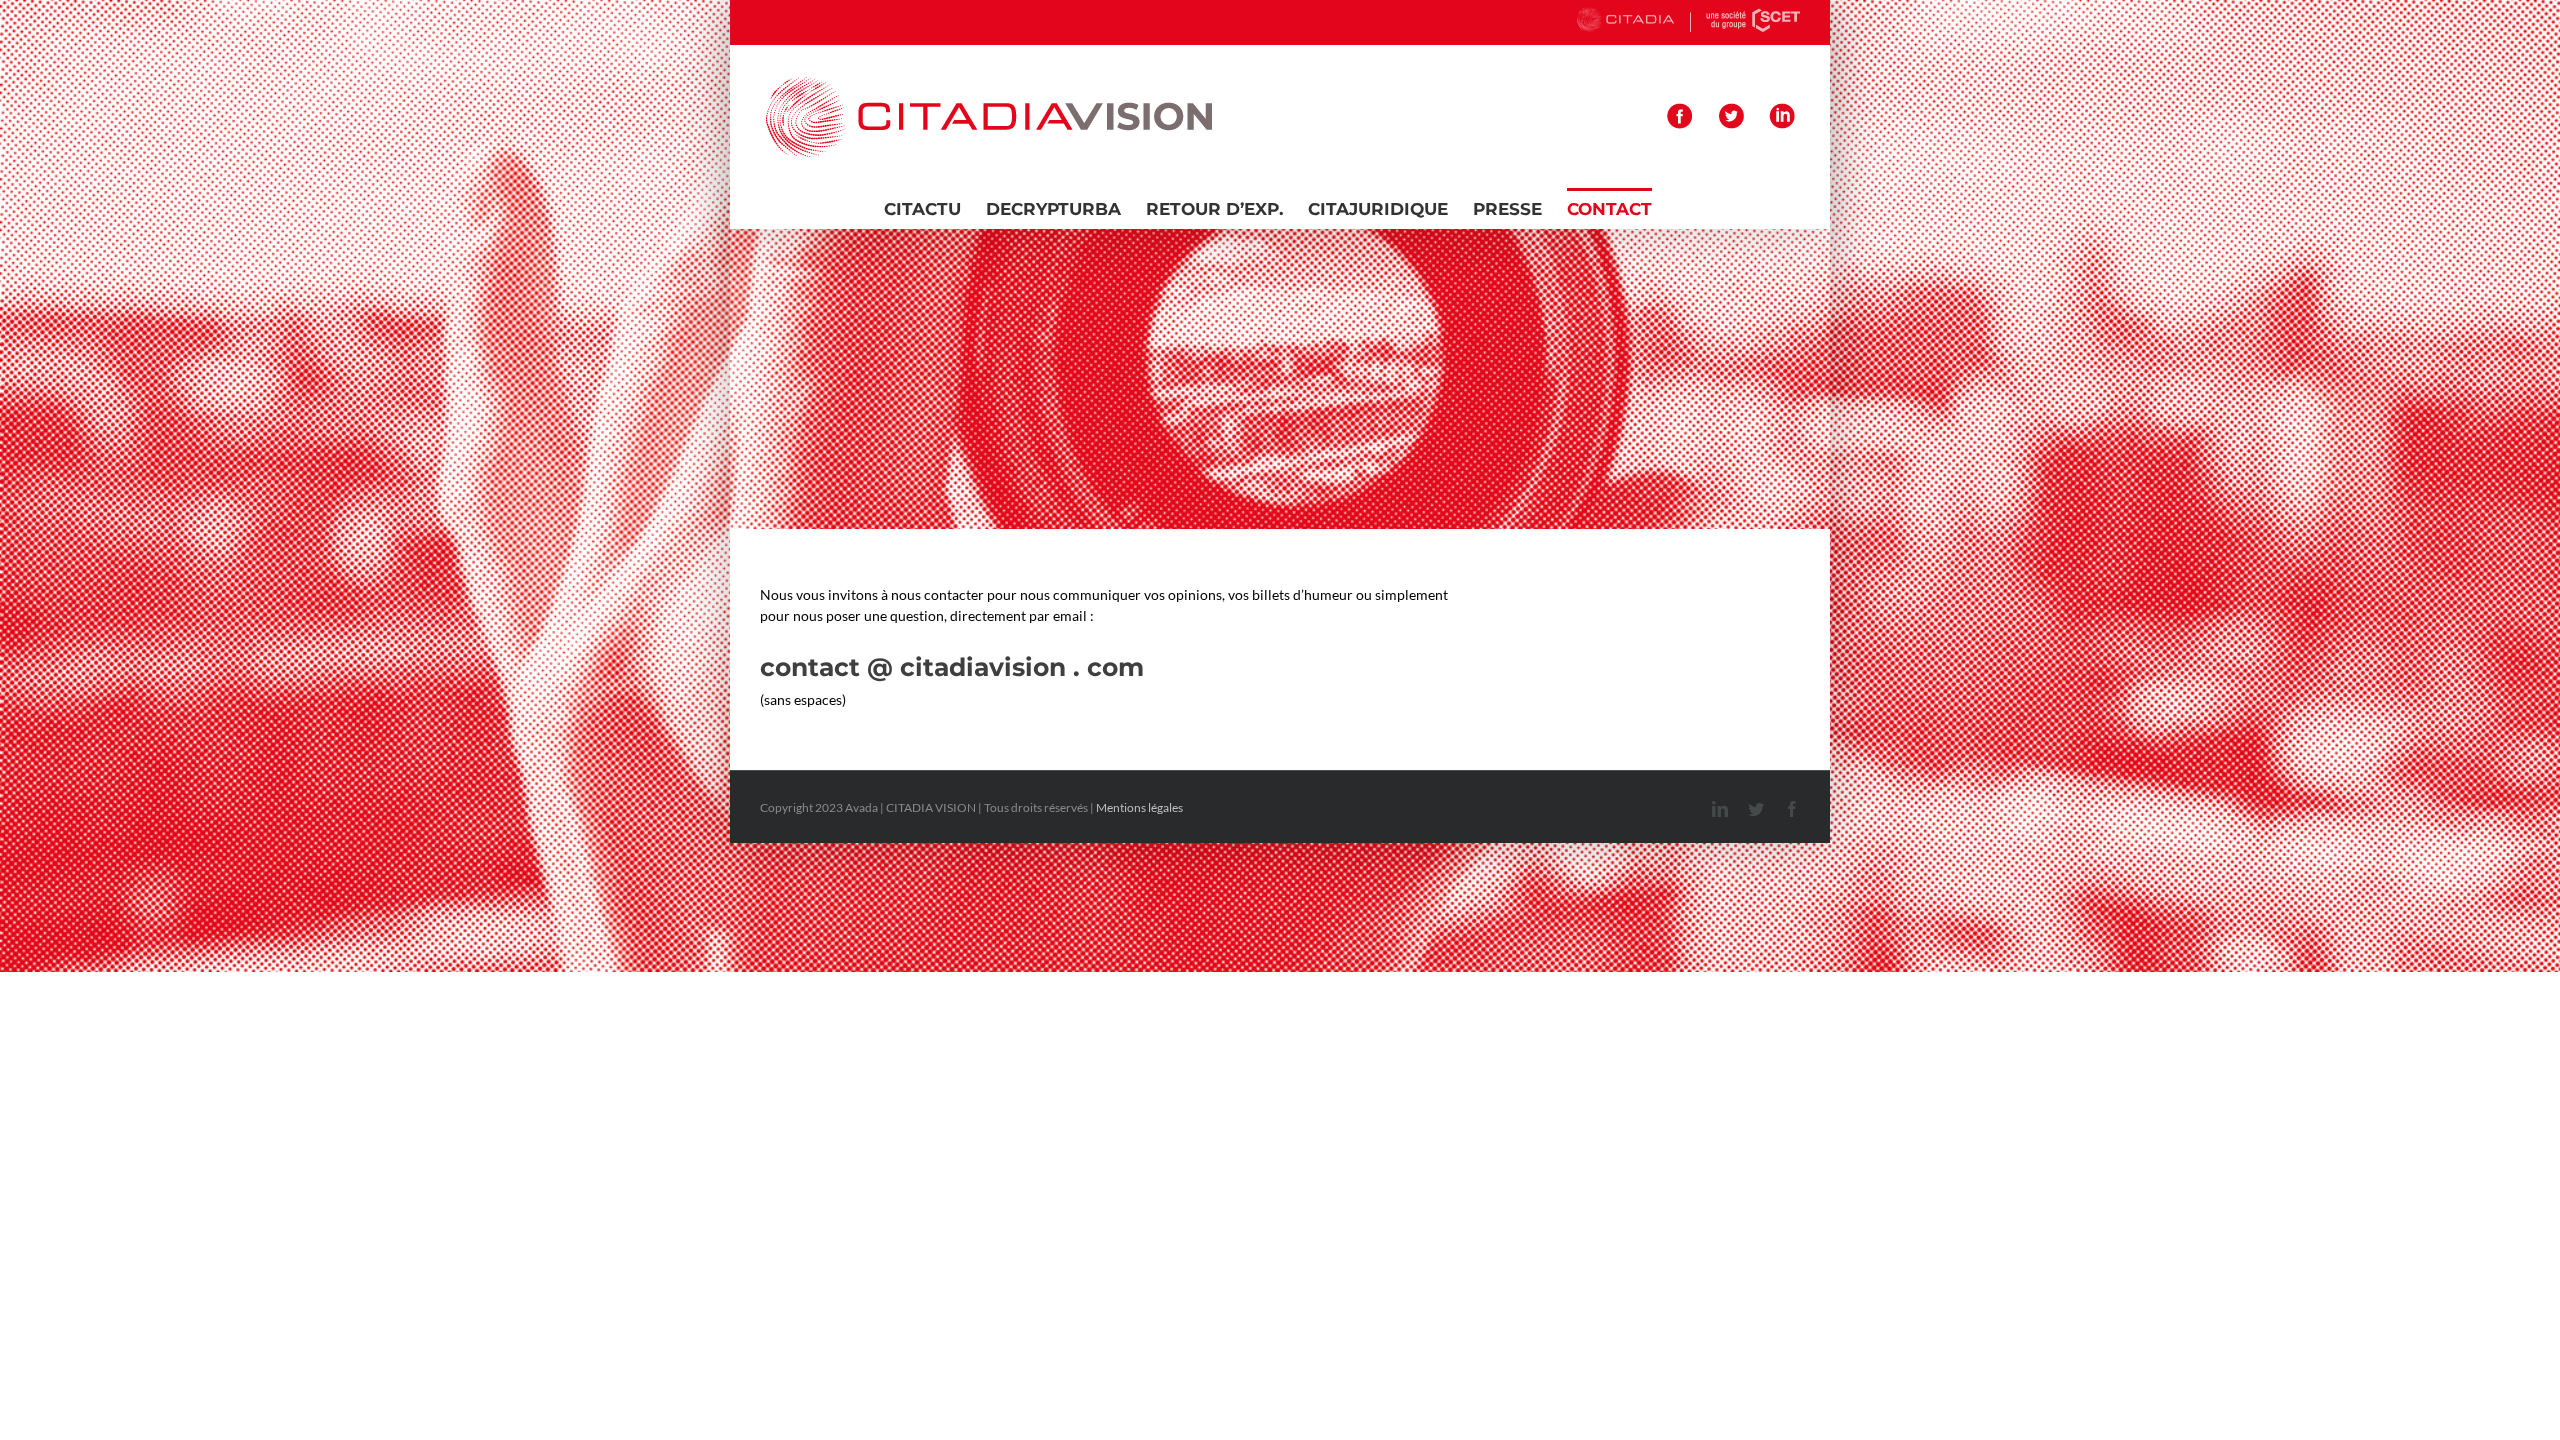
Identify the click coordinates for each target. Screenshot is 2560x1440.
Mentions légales (1139, 807)
